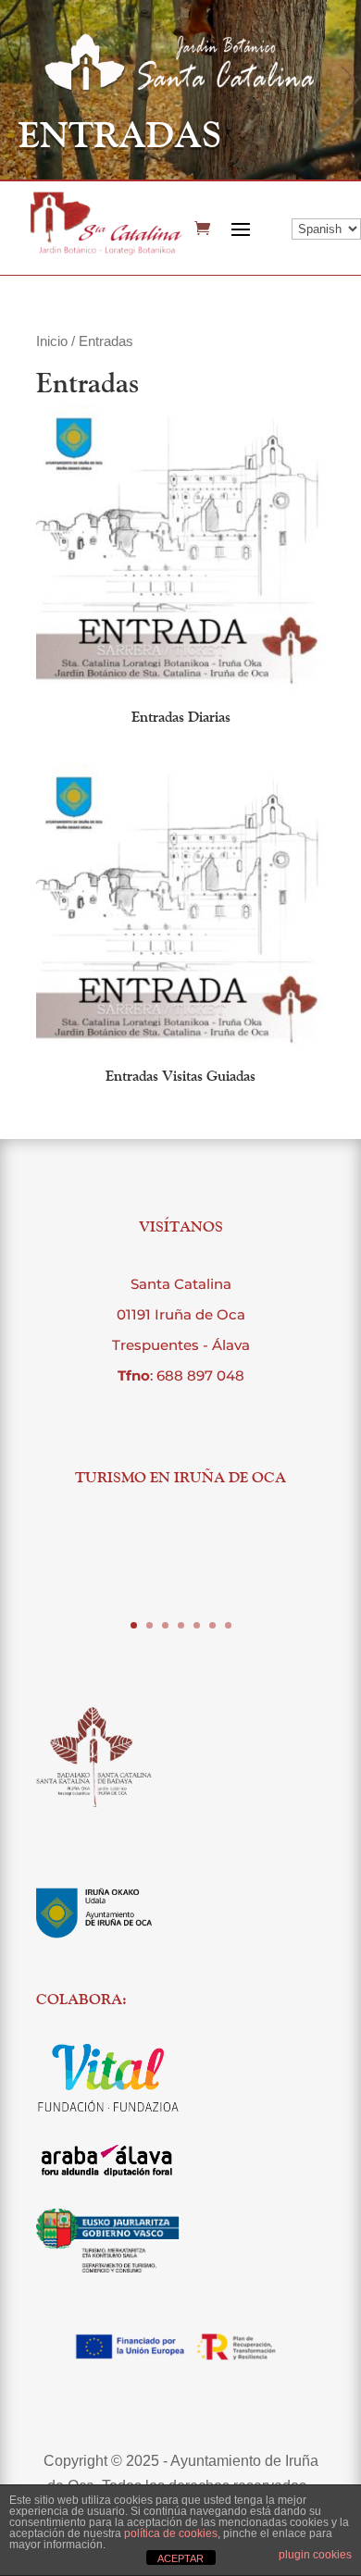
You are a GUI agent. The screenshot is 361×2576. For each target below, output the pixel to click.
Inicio (52, 341)
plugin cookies (315, 2555)
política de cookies (171, 2533)
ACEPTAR (180, 2558)
